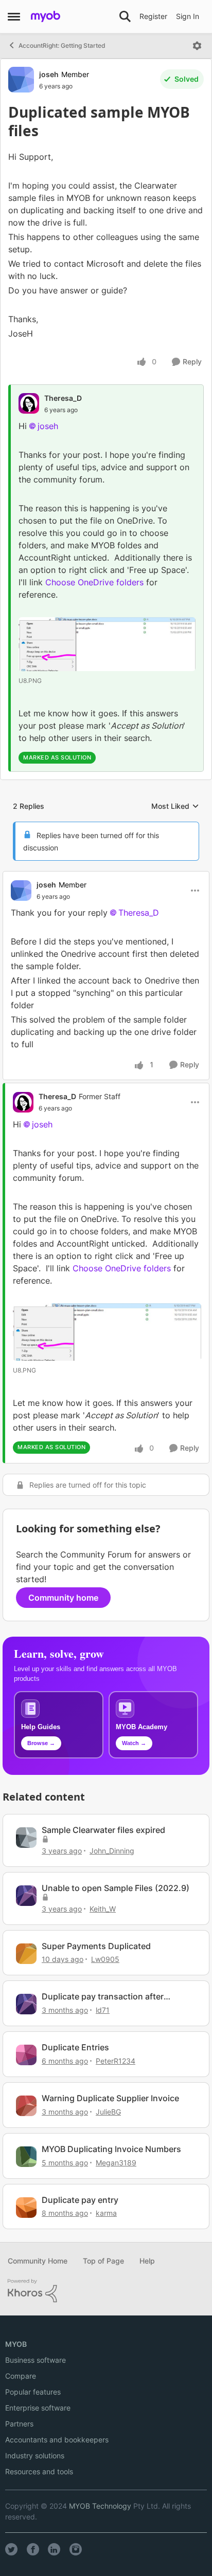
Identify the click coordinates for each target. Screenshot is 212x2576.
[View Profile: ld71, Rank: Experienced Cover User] (26, 2004)
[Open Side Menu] (14, 16)
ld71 (103, 2010)
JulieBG (108, 2112)
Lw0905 (105, 1959)
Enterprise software (38, 2408)
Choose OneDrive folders (94, 582)
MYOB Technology (100, 2506)
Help (147, 2261)
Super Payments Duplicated (96, 1946)
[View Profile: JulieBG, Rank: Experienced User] (26, 2106)
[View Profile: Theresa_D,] (29, 403)
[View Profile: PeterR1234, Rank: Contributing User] (26, 2055)
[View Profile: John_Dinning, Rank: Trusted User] (26, 1838)
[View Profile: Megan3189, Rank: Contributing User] (26, 2157)
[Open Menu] (197, 46)
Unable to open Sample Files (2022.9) (116, 1888)
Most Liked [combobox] (175, 807)
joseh (49, 74)
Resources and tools (39, 2471)
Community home (63, 1598)
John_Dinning (112, 1851)
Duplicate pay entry (80, 2200)
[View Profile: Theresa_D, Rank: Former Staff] (23, 1102)
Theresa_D (63, 398)
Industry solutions (35, 2455)
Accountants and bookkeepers (57, 2440)
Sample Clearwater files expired (103, 1830)
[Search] (125, 16)
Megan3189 (116, 2163)
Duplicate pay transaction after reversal (103, 1997)
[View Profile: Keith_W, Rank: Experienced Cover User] (26, 1896)
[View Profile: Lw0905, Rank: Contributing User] (26, 1954)
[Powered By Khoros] (106, 2291)
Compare (21, 2376)
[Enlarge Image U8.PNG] (107, 644)
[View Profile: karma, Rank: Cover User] (26, 2208)
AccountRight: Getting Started (62, 45)
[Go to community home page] (46, 16)
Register (153, 16)
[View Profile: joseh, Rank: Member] (21, 80)
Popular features (33, 2392)
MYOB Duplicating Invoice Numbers (111, 2149)
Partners (19, 2424)
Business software (36, 2360)
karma (106, 2213)
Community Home (38, 2261)
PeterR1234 (116, 2061)
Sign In (188, 16)
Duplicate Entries (75, 2047)
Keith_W (103, 1909)
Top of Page (103, 2261)
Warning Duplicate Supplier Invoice (110, 2098)
